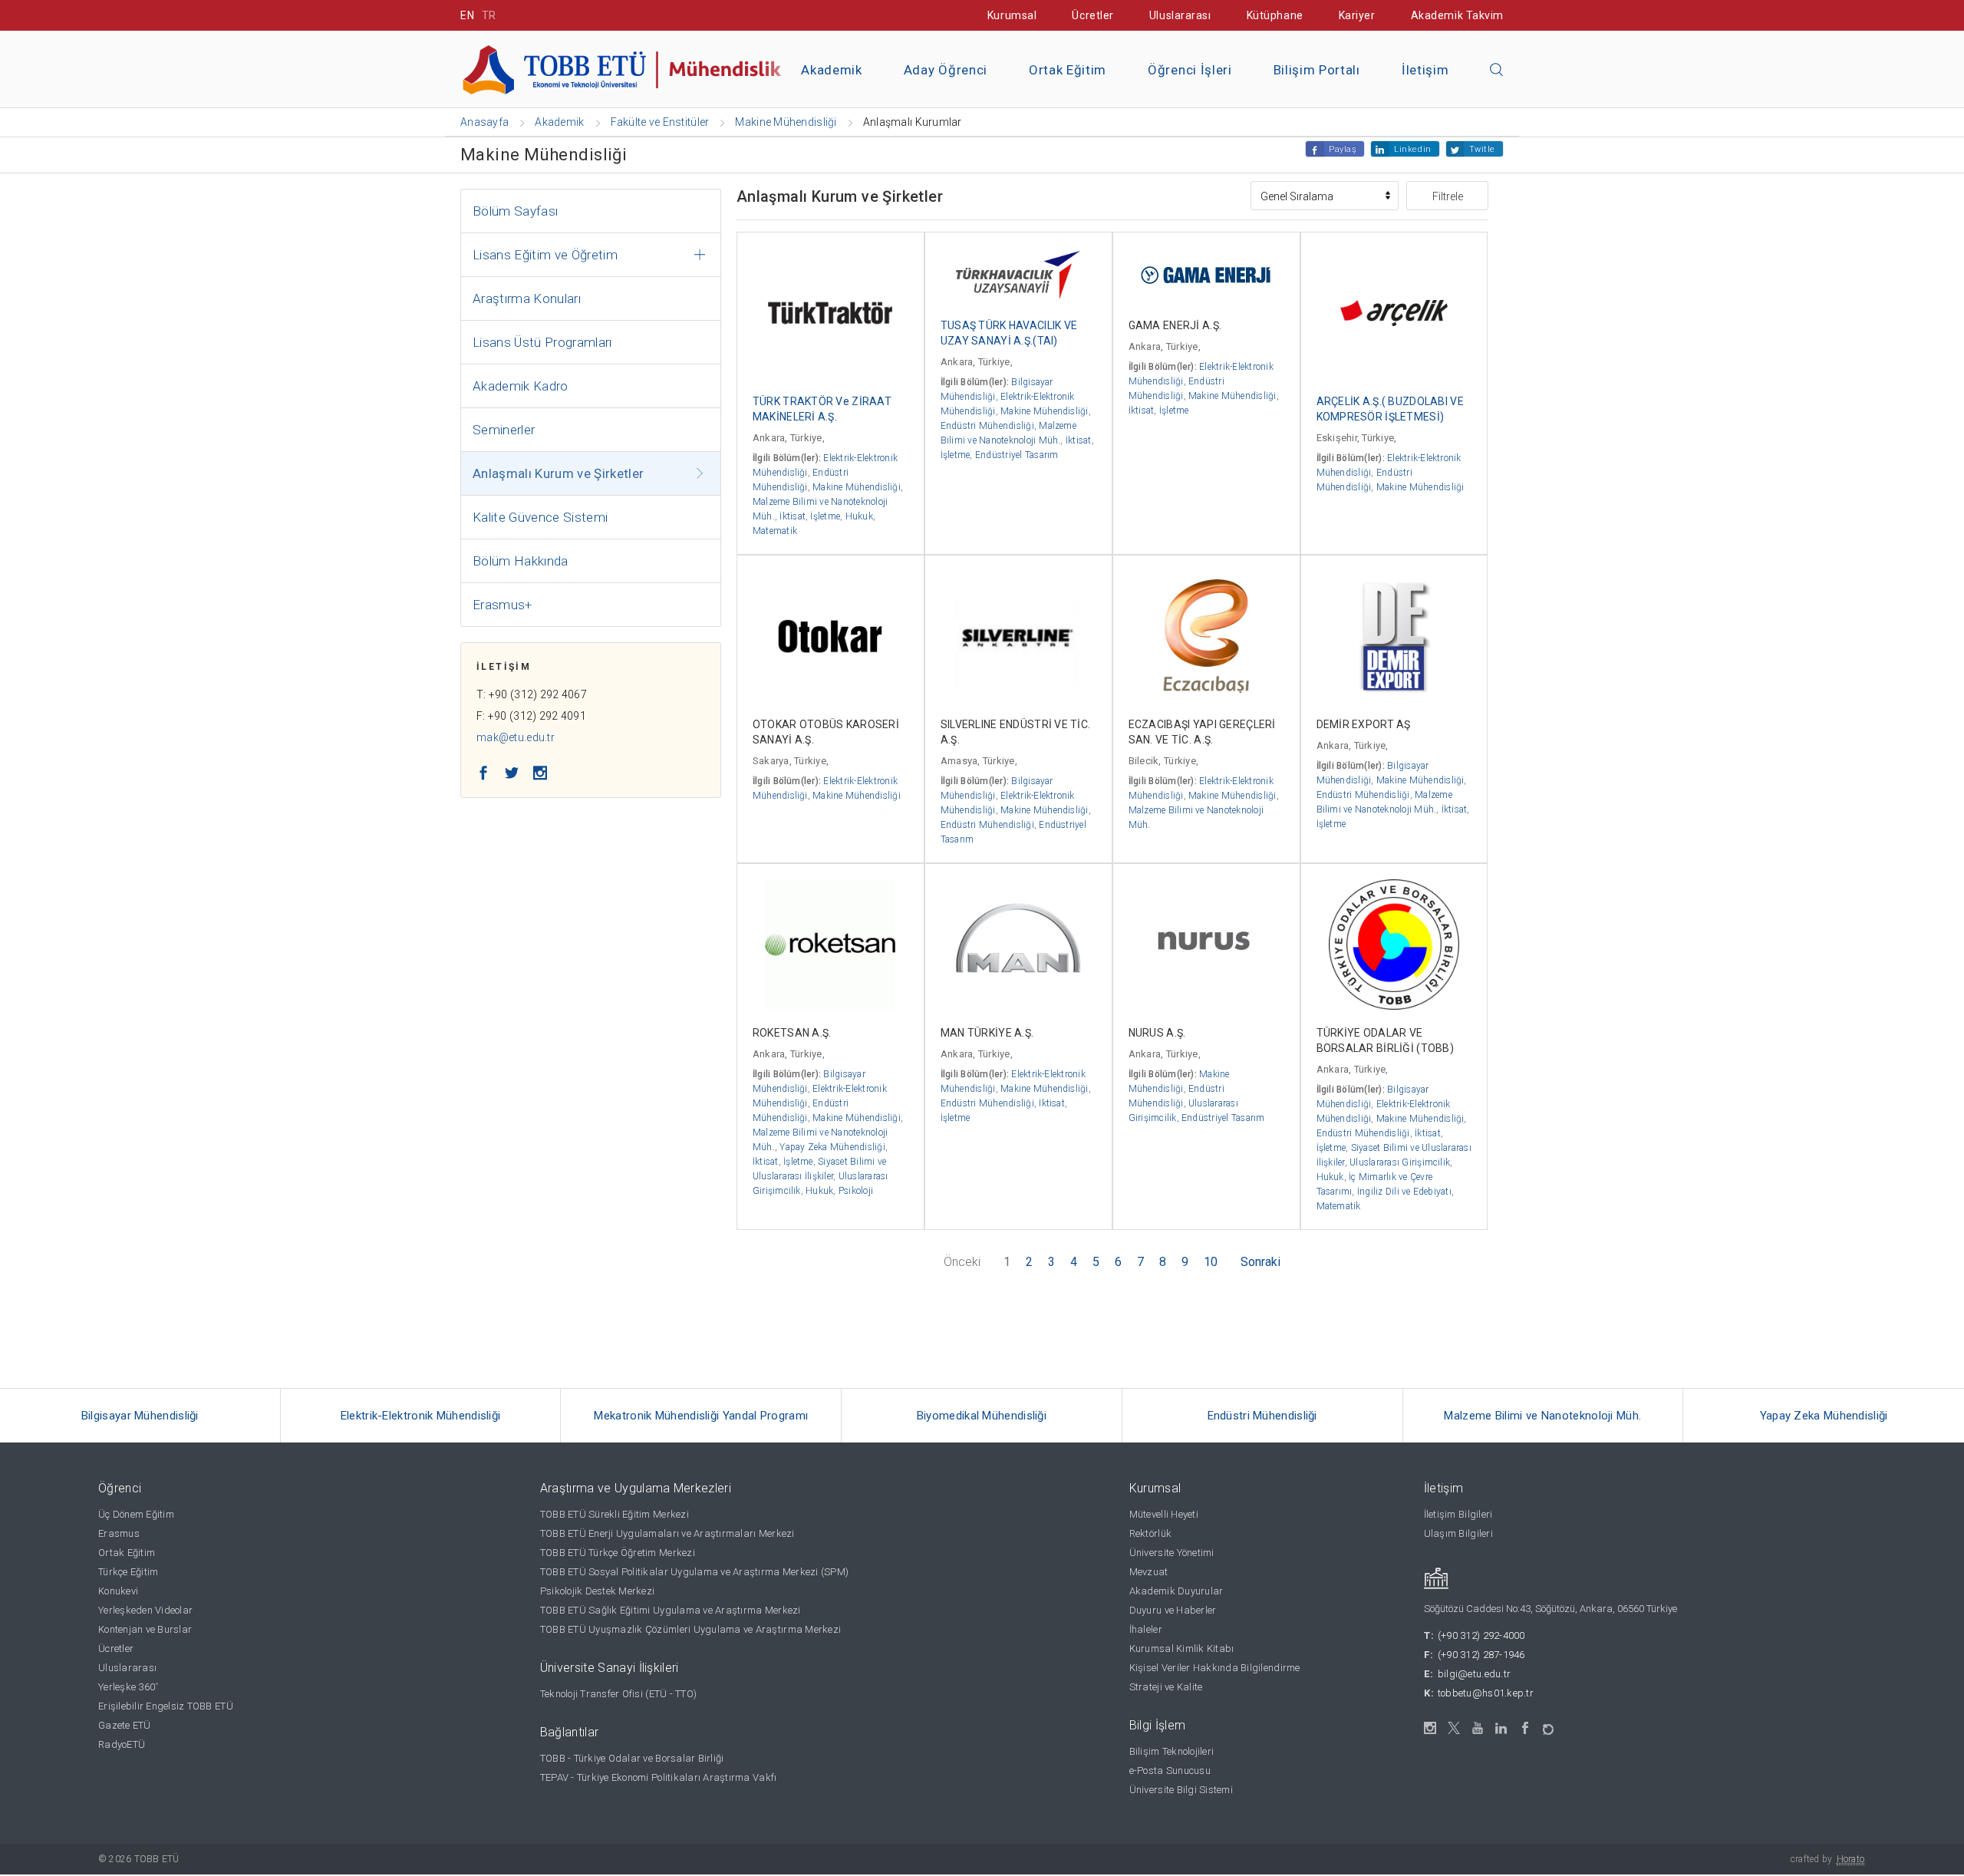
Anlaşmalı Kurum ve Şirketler (559, 473)
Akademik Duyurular (1176, 1591)
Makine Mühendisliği (857, 487)
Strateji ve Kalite (1166, 1687)
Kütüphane (1275, 15)
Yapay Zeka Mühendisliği (832, 1147)
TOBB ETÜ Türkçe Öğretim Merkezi (618, 1553)
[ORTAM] (1549, 1724)
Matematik (775, 531)
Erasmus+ (503, 605)
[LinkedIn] (1502, 1729)
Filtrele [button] (1448, 196)
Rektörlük (1150, 1533)
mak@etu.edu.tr (516, 737)
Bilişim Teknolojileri (1171, 1751)
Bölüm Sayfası (515, 211)
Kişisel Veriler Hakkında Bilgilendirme (1215, 1668)
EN (467, 15)
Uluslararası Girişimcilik (1400, 1162)
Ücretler (1092, 15)
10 (1211, 1262)
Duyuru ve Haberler (1173, 1610)
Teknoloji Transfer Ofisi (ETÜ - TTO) (618, 1694)
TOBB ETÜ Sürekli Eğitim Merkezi (615, 1514)
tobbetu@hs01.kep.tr (1486, 1693)
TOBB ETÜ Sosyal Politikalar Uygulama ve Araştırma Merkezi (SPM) (694, 1572)
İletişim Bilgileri (1458, 1514)
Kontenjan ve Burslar (145, 1629)
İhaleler (1146, 1629)
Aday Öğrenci (946, 70)
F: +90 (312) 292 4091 (531, 716)
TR (489, 15)
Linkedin (1412, 149)
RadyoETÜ (122, 1744)
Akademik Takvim (1457, 15)
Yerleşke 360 (128, 1687)
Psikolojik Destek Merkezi (598, 1591)
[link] (140, 1416)
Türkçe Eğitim (128, 1572)
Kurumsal (1012, 15)
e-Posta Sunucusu (1170, 1770)
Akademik (831, 70)
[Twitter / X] (1454, 1728)
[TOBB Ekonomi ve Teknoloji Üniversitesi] (633, 68)
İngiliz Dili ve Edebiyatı (1404, 1192)
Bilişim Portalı (1317, 70)
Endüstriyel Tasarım (1017, 455)
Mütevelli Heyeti (1164, 1514)
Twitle (1482, 149)
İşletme (825, 516)
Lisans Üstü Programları (542, 342)
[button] (1497, 71)
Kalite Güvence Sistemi (540, 517)
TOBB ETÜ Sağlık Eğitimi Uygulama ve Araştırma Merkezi (671, 1610)
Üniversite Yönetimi (1172, 1553)
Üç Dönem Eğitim (136, 1514)
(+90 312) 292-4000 (1481, 1635)
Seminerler (504, 430)
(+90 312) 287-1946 (1481, 1655)
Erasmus (119, 1533)
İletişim (1425, 70)
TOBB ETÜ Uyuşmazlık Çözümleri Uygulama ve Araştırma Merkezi (690, 1629)
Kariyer (1357, 15)
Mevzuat (1149, 1572)
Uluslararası (1180, 15)
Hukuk (859, 516)
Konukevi (118, 1591)
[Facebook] (1526, 1728)
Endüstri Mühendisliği (987, 426)
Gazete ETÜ (125, 1725)
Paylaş (1343, 149)
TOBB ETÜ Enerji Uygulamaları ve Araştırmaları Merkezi (667, 1533)
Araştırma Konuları (527, 298)
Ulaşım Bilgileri (1458, 1533)
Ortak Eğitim (1068, 70)
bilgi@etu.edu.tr (1474, 1674)
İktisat (793, 516)
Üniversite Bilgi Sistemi (1181, 1790)
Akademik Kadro (521, 386)
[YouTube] (1478, 1728)
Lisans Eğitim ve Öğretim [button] (545, 255)
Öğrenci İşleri (1190, 70)
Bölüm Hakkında (521, 561)
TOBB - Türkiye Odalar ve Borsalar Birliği (632, 1758)
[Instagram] (1430, 1728)
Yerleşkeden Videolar (145, 1610)
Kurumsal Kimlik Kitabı (1182, 1649)
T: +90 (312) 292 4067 (532, 694)
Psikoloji (856, 1191)
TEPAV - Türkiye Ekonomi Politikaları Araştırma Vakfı (659, 1777)
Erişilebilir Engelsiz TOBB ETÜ (166, 1706)
